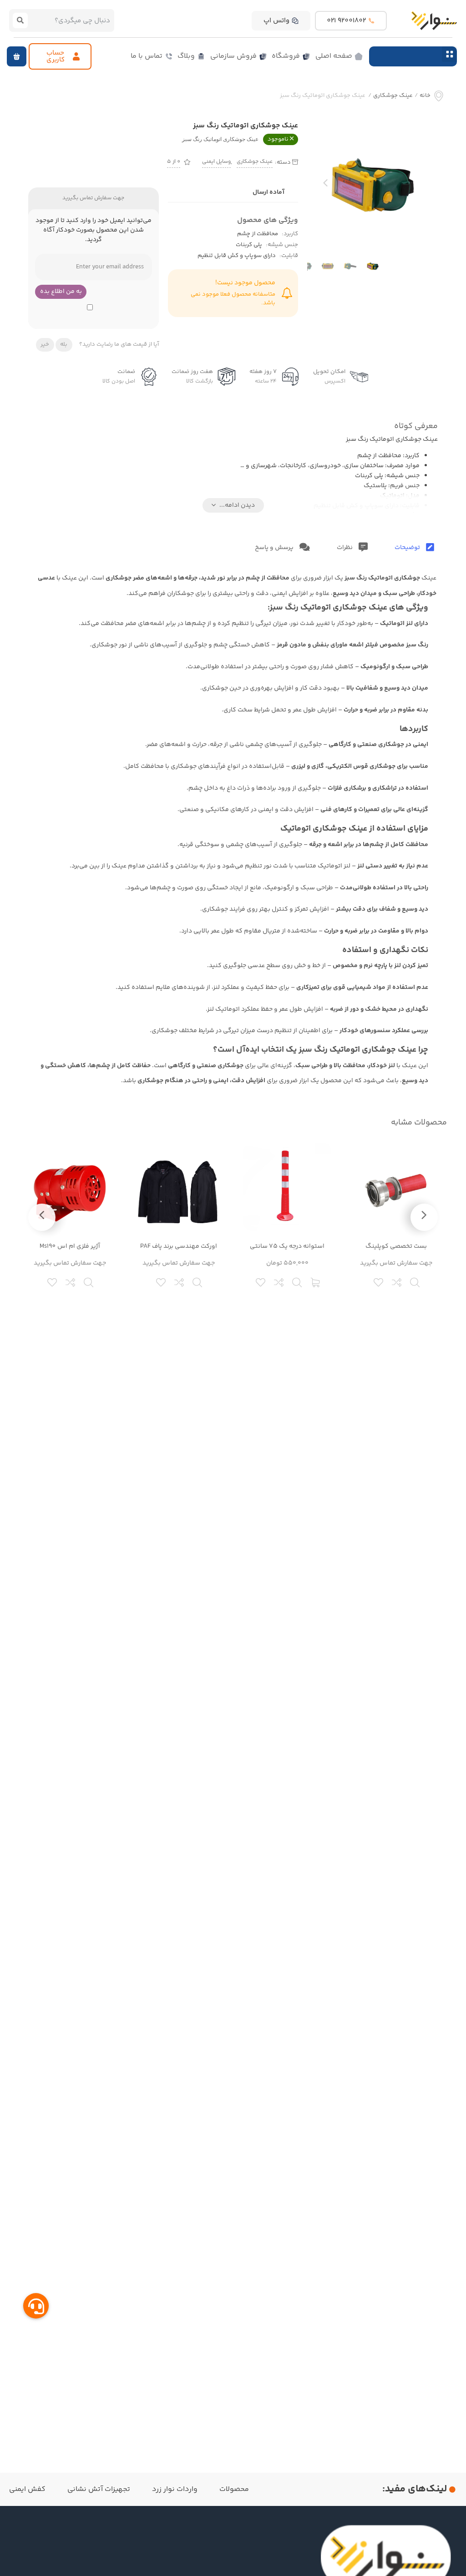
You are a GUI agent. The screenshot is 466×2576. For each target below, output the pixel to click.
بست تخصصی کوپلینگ (396, 1246)
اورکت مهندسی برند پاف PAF (179, 1246)
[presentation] (325, 185)
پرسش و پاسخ (275, 548)
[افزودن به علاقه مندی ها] (379, 1281)
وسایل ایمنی (216, 162)
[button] (449, 54)
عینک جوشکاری (393, 96)
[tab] (414, 548)
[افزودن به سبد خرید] (316, 1281)
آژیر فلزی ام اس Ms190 (70, 1246)
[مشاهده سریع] (415, 1281)
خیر (45, 344)
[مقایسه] (397, 1281)
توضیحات (408, 548)
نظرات (345, 548)
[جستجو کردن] (20, 20)
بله (64, 344)
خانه (425, 96)
